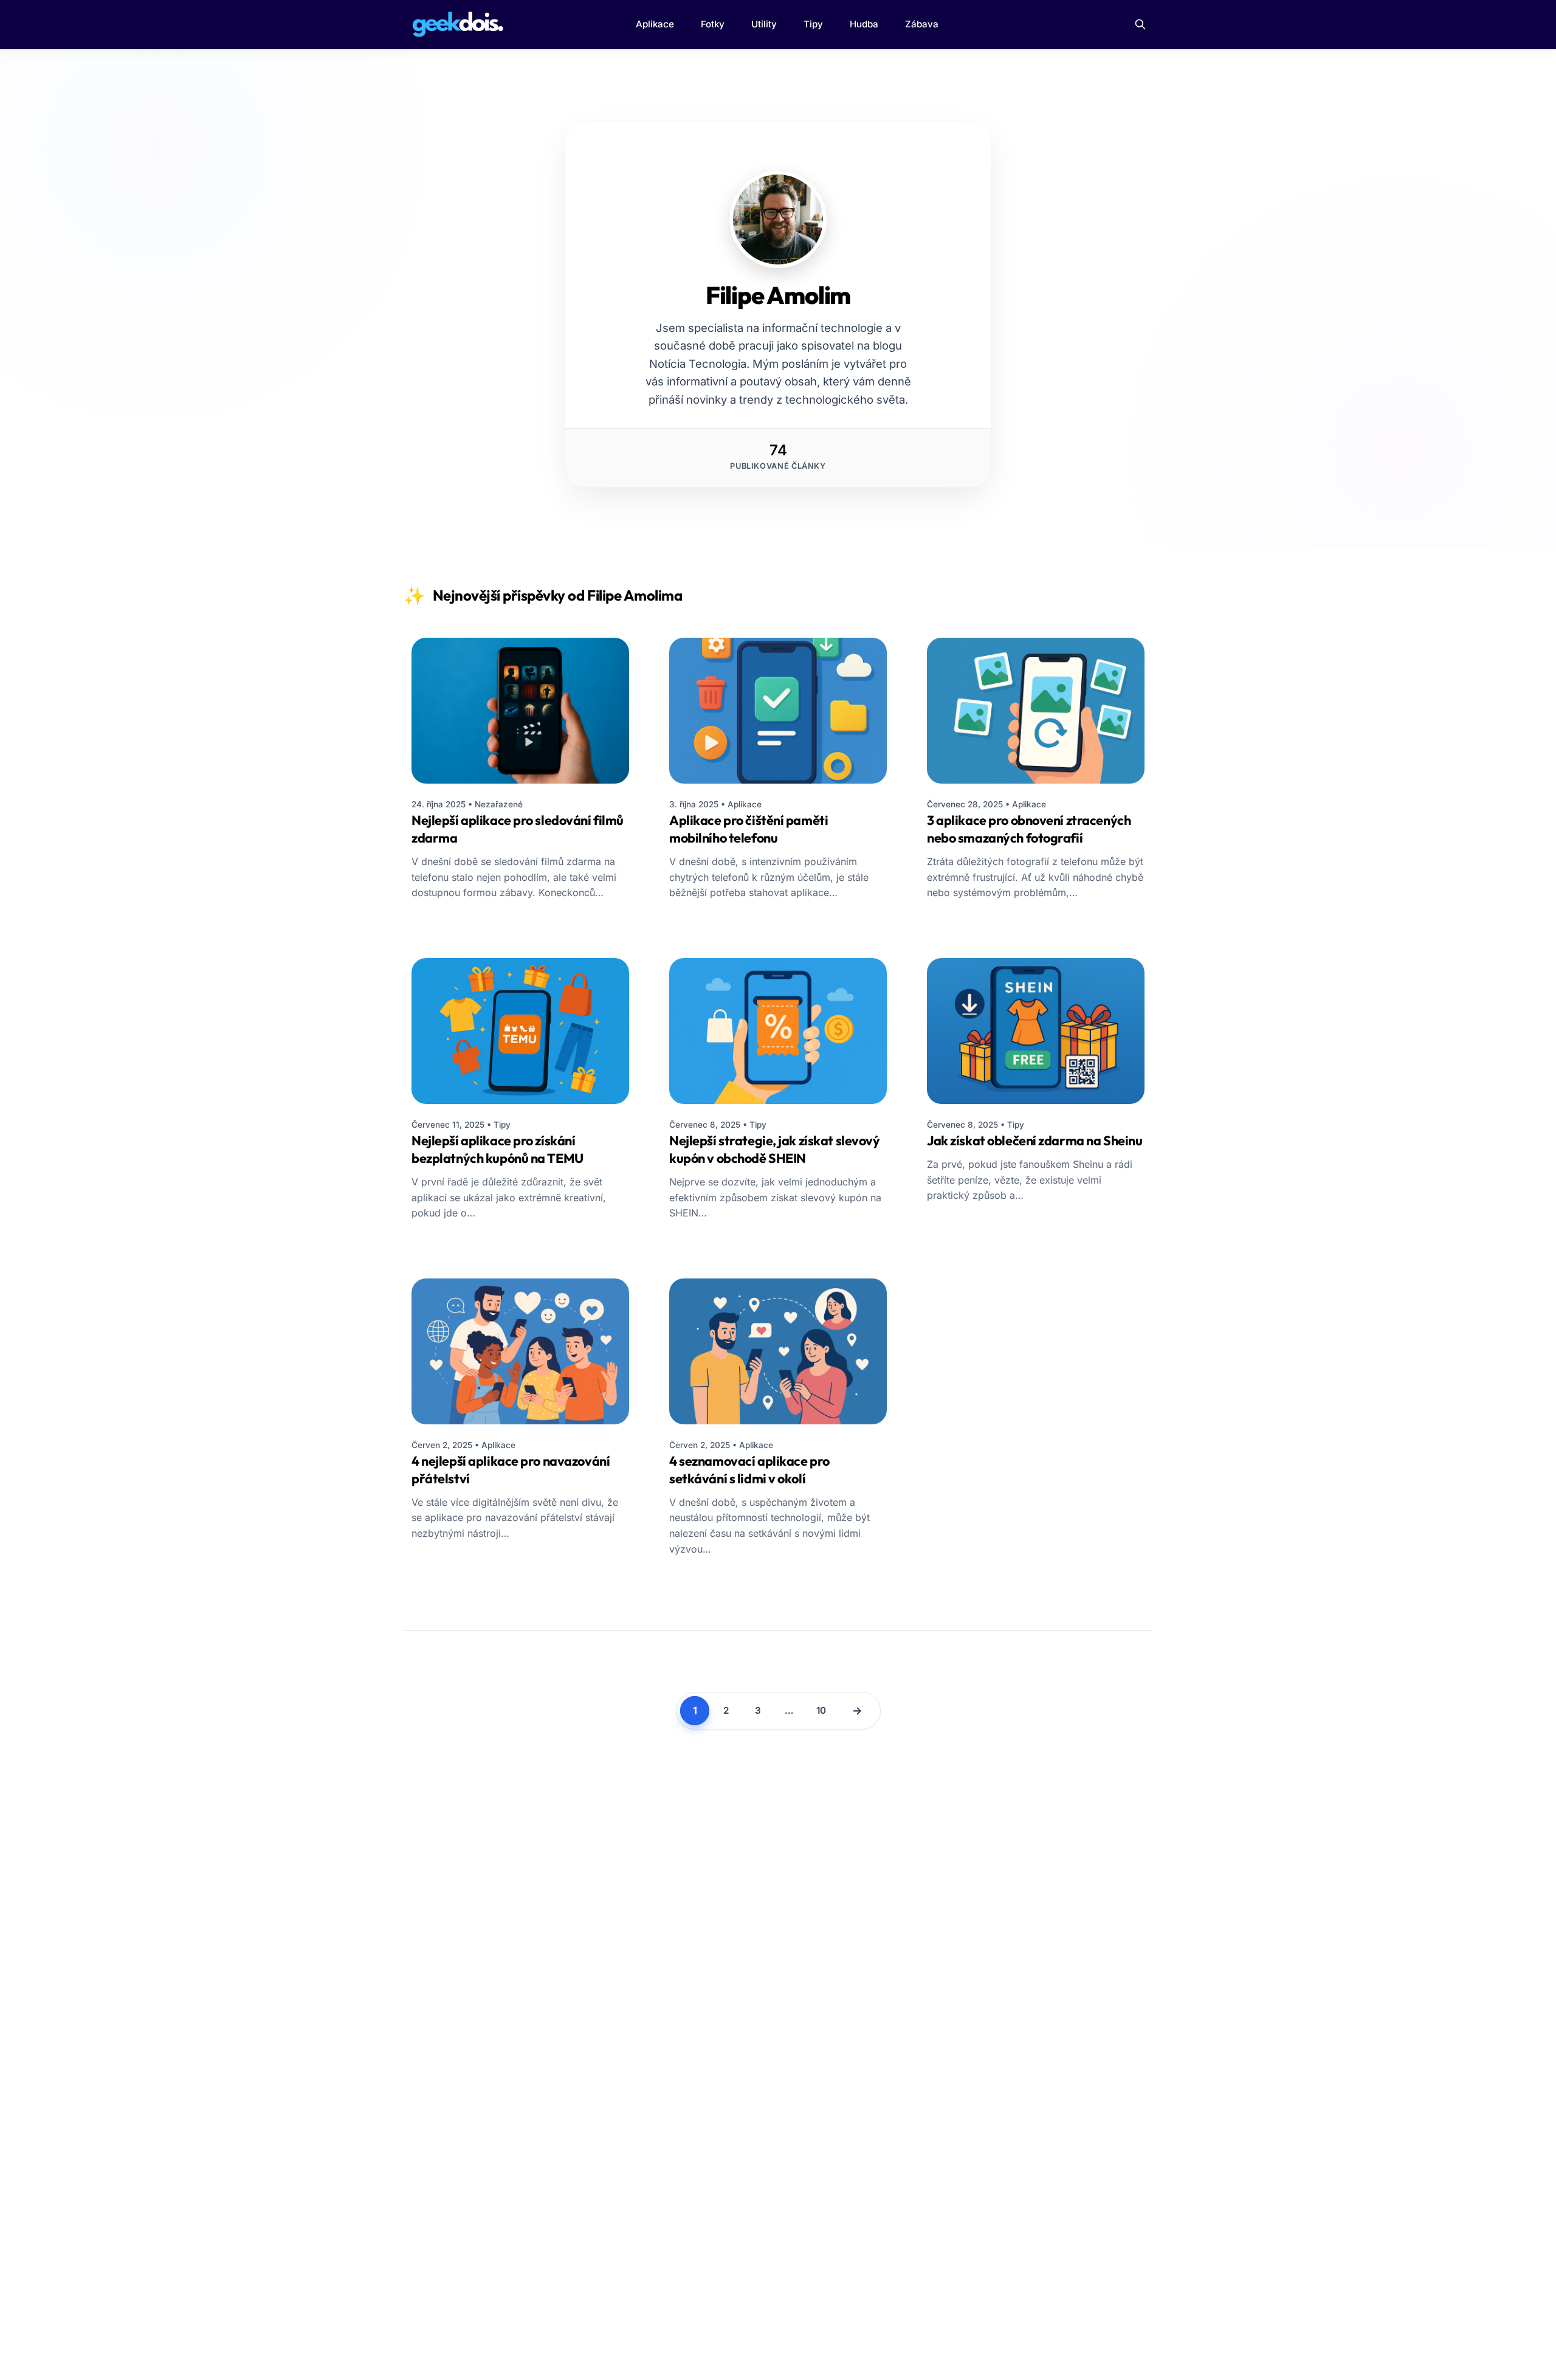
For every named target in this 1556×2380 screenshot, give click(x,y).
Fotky (713, 24)
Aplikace (655, 24)
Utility (764, 24)
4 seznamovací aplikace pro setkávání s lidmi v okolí (749, 1470)
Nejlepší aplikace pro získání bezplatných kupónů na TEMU (497, 1149)
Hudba (864, 24)
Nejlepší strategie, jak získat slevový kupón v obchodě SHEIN (775, 1149)
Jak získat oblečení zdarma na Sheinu (1034, 1140)
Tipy (813, 24)
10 (821, 1710)
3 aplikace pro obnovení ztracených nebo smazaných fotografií (1029, 829)
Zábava (922, 24)
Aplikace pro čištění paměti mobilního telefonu (749, 829)
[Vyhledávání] (1140, 24)
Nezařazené (499, 804)
